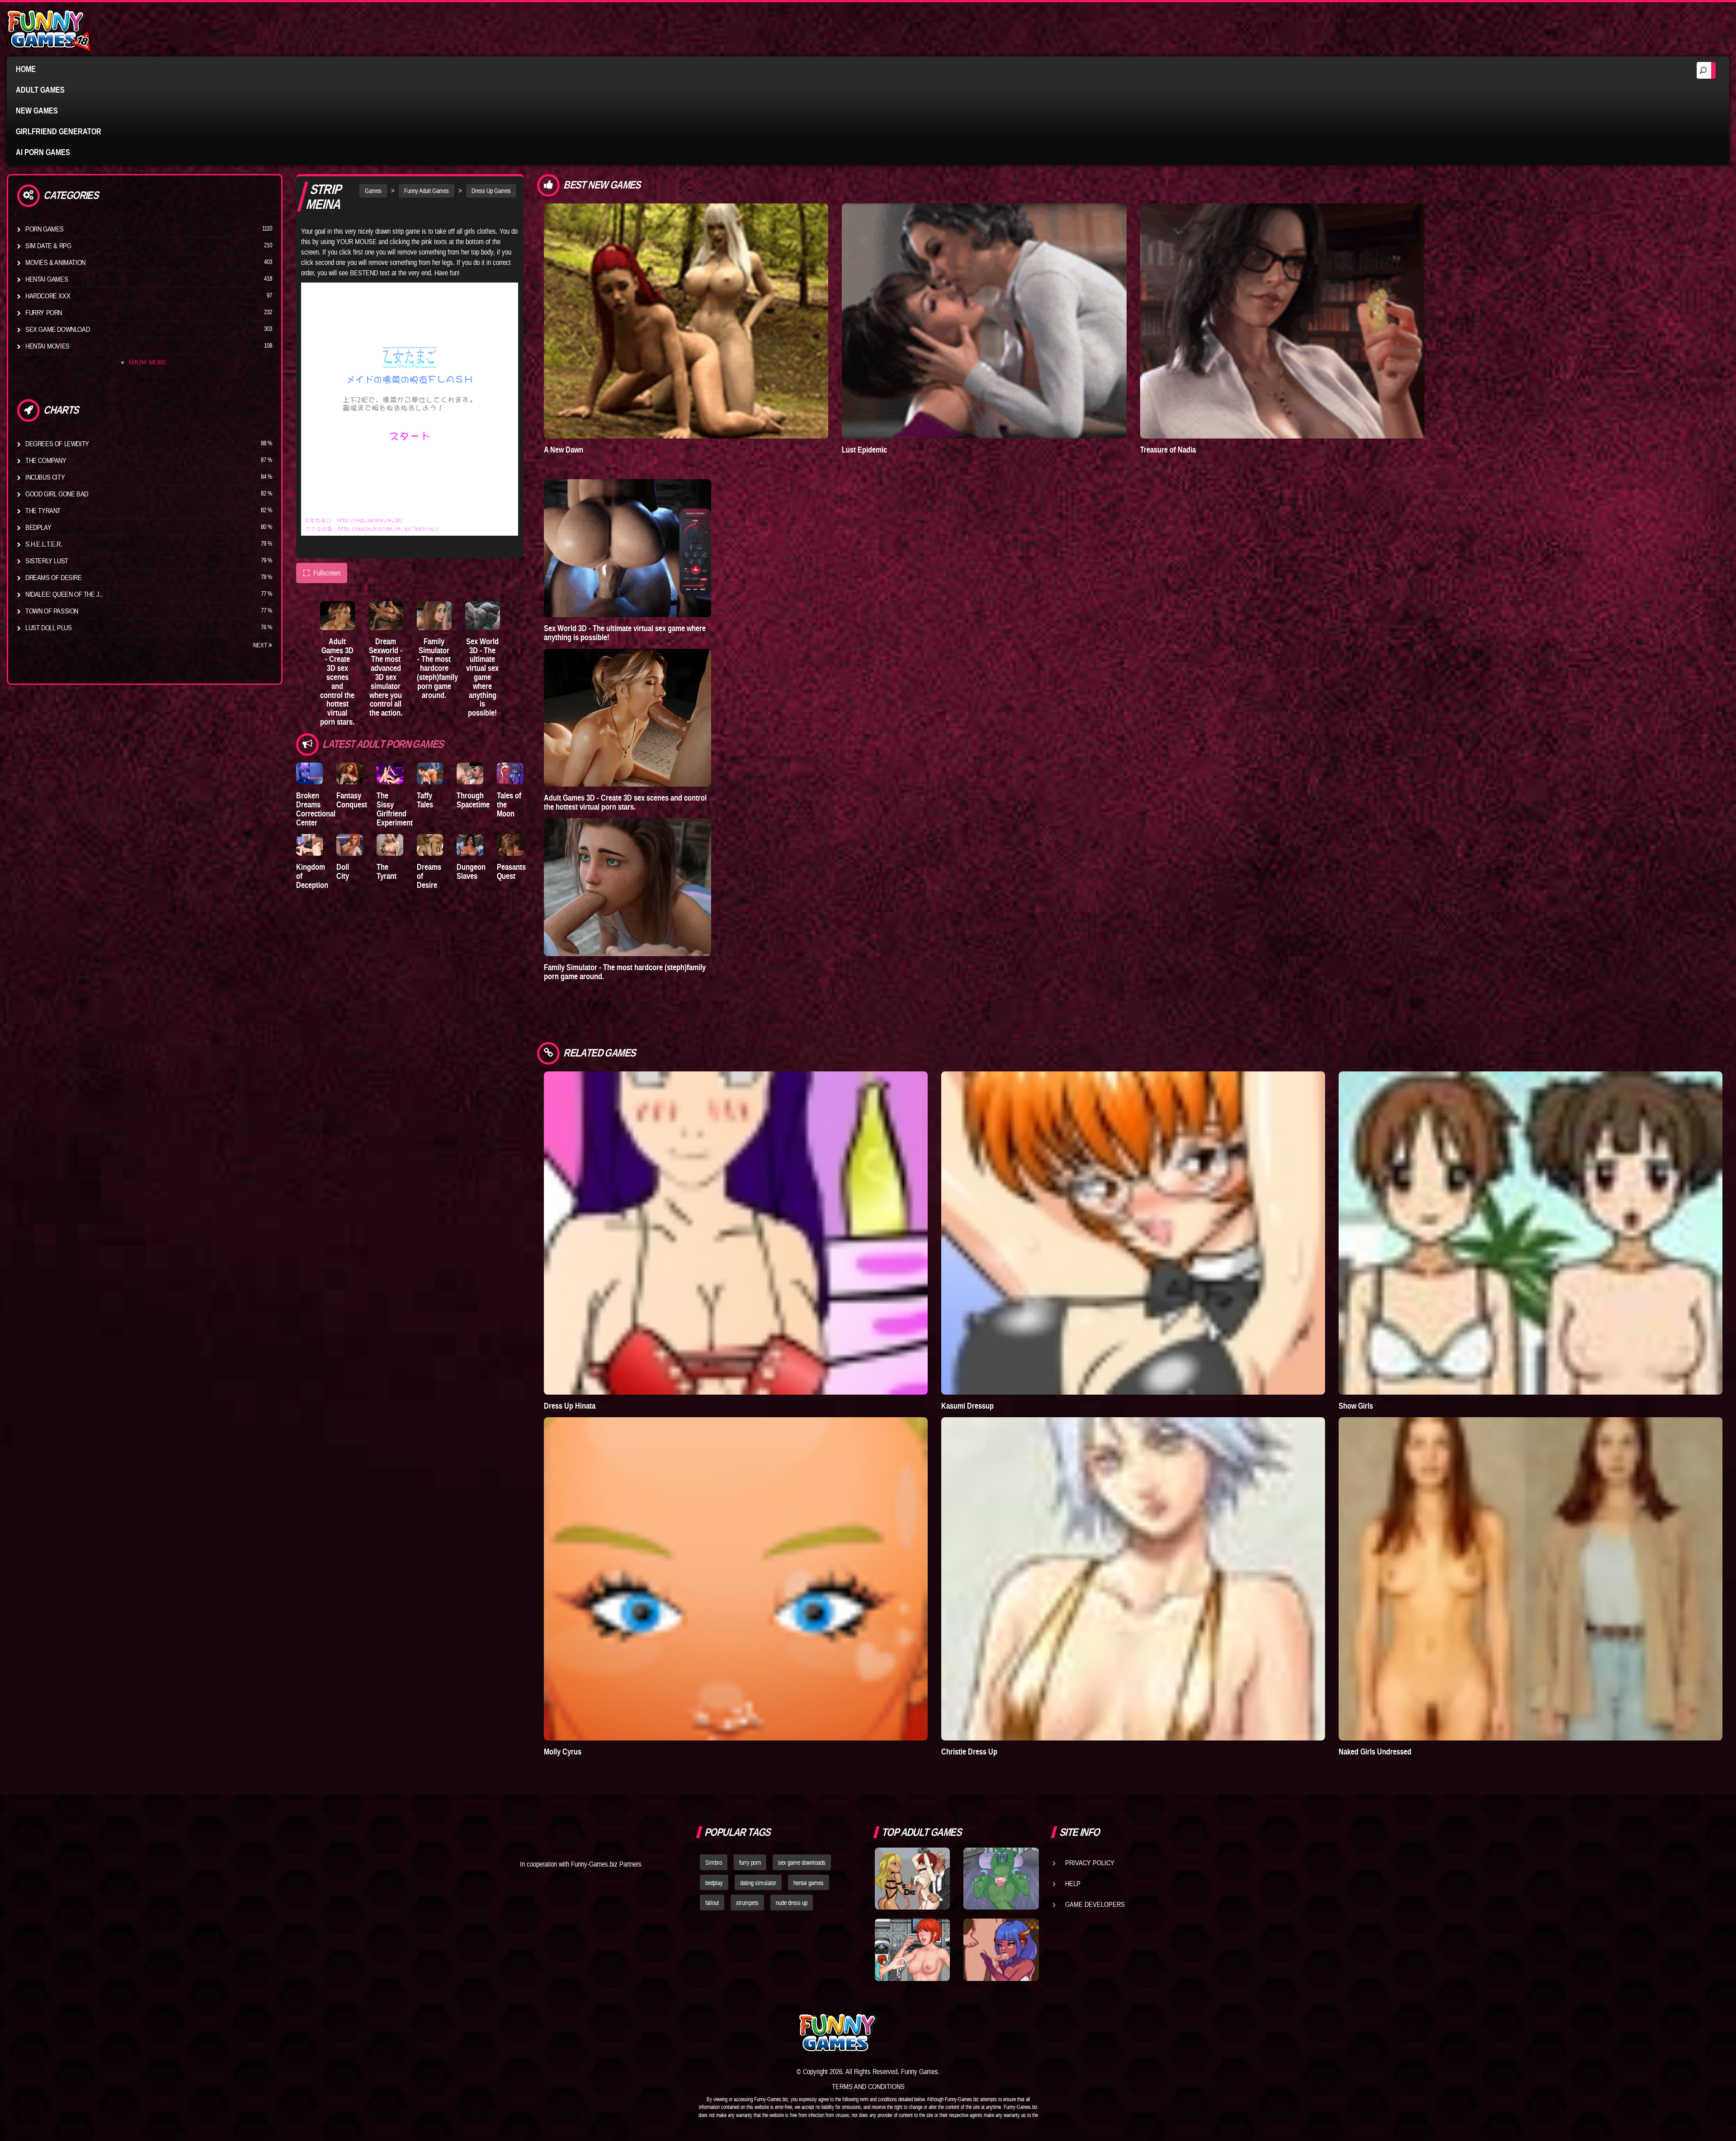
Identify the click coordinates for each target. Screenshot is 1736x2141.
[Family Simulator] (434, 615)
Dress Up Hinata (570, 1406)
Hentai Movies (47, 346)
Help (1073, 1883)
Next (261, 645)
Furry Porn (44, 312)
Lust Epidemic (864, 450)
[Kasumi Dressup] (1133, 1233)
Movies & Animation (55, 262)
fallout (712, 1903)
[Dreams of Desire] (430, 845)
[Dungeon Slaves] (470, 845)
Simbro (714, 1863)
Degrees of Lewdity (57, 443)
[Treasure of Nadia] (1282, 321)
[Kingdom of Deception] (309, 845)
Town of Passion (52, 611)
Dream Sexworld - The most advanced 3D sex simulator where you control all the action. (386, 677)
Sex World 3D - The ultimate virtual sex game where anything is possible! (482, 677)
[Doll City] (350, 845)
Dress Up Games (491, 191)
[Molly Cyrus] (736, 1579)
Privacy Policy (1090, 1863)
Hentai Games (47, 279)
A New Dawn (564, 450)
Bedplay (38, 527)
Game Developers (1095, 1904)
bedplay (714, 1883)
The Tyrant (43, 510)
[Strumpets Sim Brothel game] (1001, 1950)
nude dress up (792, 1903)
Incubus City (45, 477)
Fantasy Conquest (352, 800)
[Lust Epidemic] (984, 321)
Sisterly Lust (47, 561)
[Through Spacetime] (470, 774)
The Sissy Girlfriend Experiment (395, 809)
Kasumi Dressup (967, 1406)
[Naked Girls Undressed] (1531, 1579)
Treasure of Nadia (1168, 450)
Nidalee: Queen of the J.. (64, 594)
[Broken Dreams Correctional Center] (309, 774)
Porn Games (45, 229)
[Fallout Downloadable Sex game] (912, 1950)
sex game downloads (802, 1863)
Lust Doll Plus (48, 627)
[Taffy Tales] (430, 774)
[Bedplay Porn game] (1001, 1879)
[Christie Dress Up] (1133, 1579)
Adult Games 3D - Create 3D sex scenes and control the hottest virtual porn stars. (337, 681)
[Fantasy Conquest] (350, 774)
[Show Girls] (1531, 1233)
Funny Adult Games (427, 191)
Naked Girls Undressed (1375, 1752)
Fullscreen (322, 573)
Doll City (343, 871)
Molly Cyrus (563, 1752)
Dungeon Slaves (471, 871)
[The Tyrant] (390, 845)
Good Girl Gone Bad (57, 494)
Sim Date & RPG (48, 245)
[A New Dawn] (686, 321)
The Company (46, 460)
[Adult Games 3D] (337, 615)
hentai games (809, 1883)
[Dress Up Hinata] (736, 1233)
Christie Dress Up (969, 1752)
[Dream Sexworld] (386, 615)
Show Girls (1356, 1406)
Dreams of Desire (54, 577)
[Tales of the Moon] (510, 774)
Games (373, 191)
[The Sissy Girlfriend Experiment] (390, 774)
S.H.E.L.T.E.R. (44, 544)
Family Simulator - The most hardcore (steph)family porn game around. (437, 668)
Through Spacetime (473, 800)
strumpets (747, 1903)
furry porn (750, 1863)
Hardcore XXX (48, 296)
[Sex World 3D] (483, 615)
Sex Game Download (57, 329)
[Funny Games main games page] (1007, 2033)
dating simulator (758, 1883)
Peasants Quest (511, 871)
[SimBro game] (912, 1879)
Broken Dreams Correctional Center (316, 809)
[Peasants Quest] (510, 845)
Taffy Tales (425, 800)
